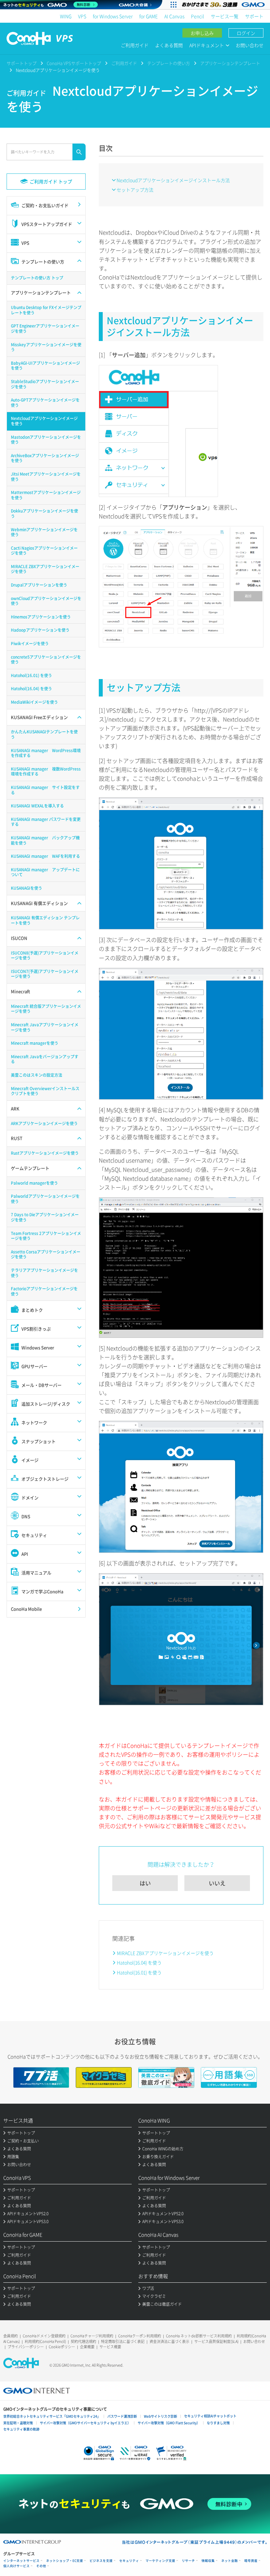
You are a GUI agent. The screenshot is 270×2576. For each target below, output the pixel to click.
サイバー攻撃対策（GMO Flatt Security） (169, 2423)
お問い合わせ (250, 45)
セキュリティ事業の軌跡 (21, 2429)
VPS (82, 16)
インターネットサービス (21, 2561)
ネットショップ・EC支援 (65, 2561)
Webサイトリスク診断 (161, 2416)
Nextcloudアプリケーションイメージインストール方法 (173, 180)
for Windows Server (113, 16)
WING (66, 16)
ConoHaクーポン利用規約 (140, 2336)
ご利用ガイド (135, 45)
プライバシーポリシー (26, 2347)
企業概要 (87, 2347)
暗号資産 (251, 2561)
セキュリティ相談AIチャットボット (210, 2416)
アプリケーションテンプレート (230, 63)
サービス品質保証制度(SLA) (216, 2341)
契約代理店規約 (83, 2341)
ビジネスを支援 (101, 2561)
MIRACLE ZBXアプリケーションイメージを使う (165, 1953)
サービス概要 (110, 2347)
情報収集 (208, 2561)
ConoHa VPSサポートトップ (74, 63)
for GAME (148, 16)
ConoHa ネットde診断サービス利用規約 (199, 2336)
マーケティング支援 (160, 2561)
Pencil (198, 16)
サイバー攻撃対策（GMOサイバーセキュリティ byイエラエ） (85, 2423)
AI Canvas (174, 16)
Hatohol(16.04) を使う (139, 1962)
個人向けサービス (16, 2566)
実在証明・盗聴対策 (18, 2423)
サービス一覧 (225, 16)
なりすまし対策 (218, 2423)
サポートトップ (22, 63)
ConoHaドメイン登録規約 (44, 2336)
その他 (41, 2566)
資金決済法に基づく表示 (169, 2341)
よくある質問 (169, 45)
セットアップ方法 (135, 190)
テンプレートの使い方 (169, 63)
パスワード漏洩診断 (122, 2416)
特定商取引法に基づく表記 (123, 2341)
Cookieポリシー (62, 2347)
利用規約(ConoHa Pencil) (45, 2341)
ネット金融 (229, 2561)
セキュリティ (129, 2561)
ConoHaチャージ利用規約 (92, 2336)
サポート (254, 16)
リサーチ (188, 2561)
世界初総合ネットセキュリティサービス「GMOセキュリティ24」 (52, 2416)
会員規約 (11, 2336)
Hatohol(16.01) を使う (139, 1972)
